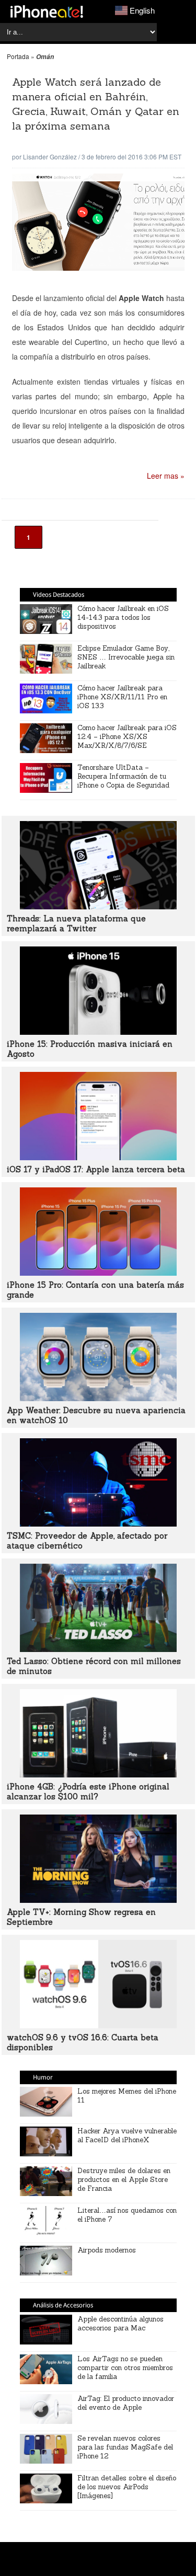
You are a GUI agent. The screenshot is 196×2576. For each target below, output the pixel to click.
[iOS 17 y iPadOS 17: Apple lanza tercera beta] (98, 1157)
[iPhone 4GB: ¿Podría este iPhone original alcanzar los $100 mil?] (98, 1774)
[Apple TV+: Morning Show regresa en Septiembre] (98, 1900)
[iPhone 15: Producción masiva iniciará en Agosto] (98, 1032)
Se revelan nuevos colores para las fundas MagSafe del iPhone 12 (125, 2447)
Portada (18, 56)
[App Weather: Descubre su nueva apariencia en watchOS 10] (98, 1398)
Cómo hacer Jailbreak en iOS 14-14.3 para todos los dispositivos (123, 617)
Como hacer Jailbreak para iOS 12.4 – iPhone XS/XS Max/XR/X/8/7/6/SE (127, 737)
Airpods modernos (107, 2250)
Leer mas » (166, 476)
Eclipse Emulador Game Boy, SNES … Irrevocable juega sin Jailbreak (126, 657)
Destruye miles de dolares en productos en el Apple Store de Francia (124, 2180)
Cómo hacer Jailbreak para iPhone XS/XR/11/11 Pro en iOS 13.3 (122, 697)
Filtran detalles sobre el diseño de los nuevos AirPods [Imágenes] (127, 2487)
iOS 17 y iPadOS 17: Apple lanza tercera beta (96, 1169)
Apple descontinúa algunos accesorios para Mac (120, 2324)
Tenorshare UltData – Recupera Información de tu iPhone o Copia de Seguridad (123, 776)
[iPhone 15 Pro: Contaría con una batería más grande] (98, 1273)
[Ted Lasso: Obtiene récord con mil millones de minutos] (98, 1649)
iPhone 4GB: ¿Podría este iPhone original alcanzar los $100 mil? (88, 1792)
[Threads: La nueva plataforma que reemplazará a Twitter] (98, 906)
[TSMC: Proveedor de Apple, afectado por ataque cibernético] (98, 1523)
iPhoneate (47, 11)
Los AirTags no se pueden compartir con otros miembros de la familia (125, 2368)
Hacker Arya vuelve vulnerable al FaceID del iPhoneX (127, 2135)
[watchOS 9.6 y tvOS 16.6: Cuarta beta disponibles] (98, 2025)
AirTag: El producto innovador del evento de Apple (126, 2403)
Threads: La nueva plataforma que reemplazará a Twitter (76, 923)
